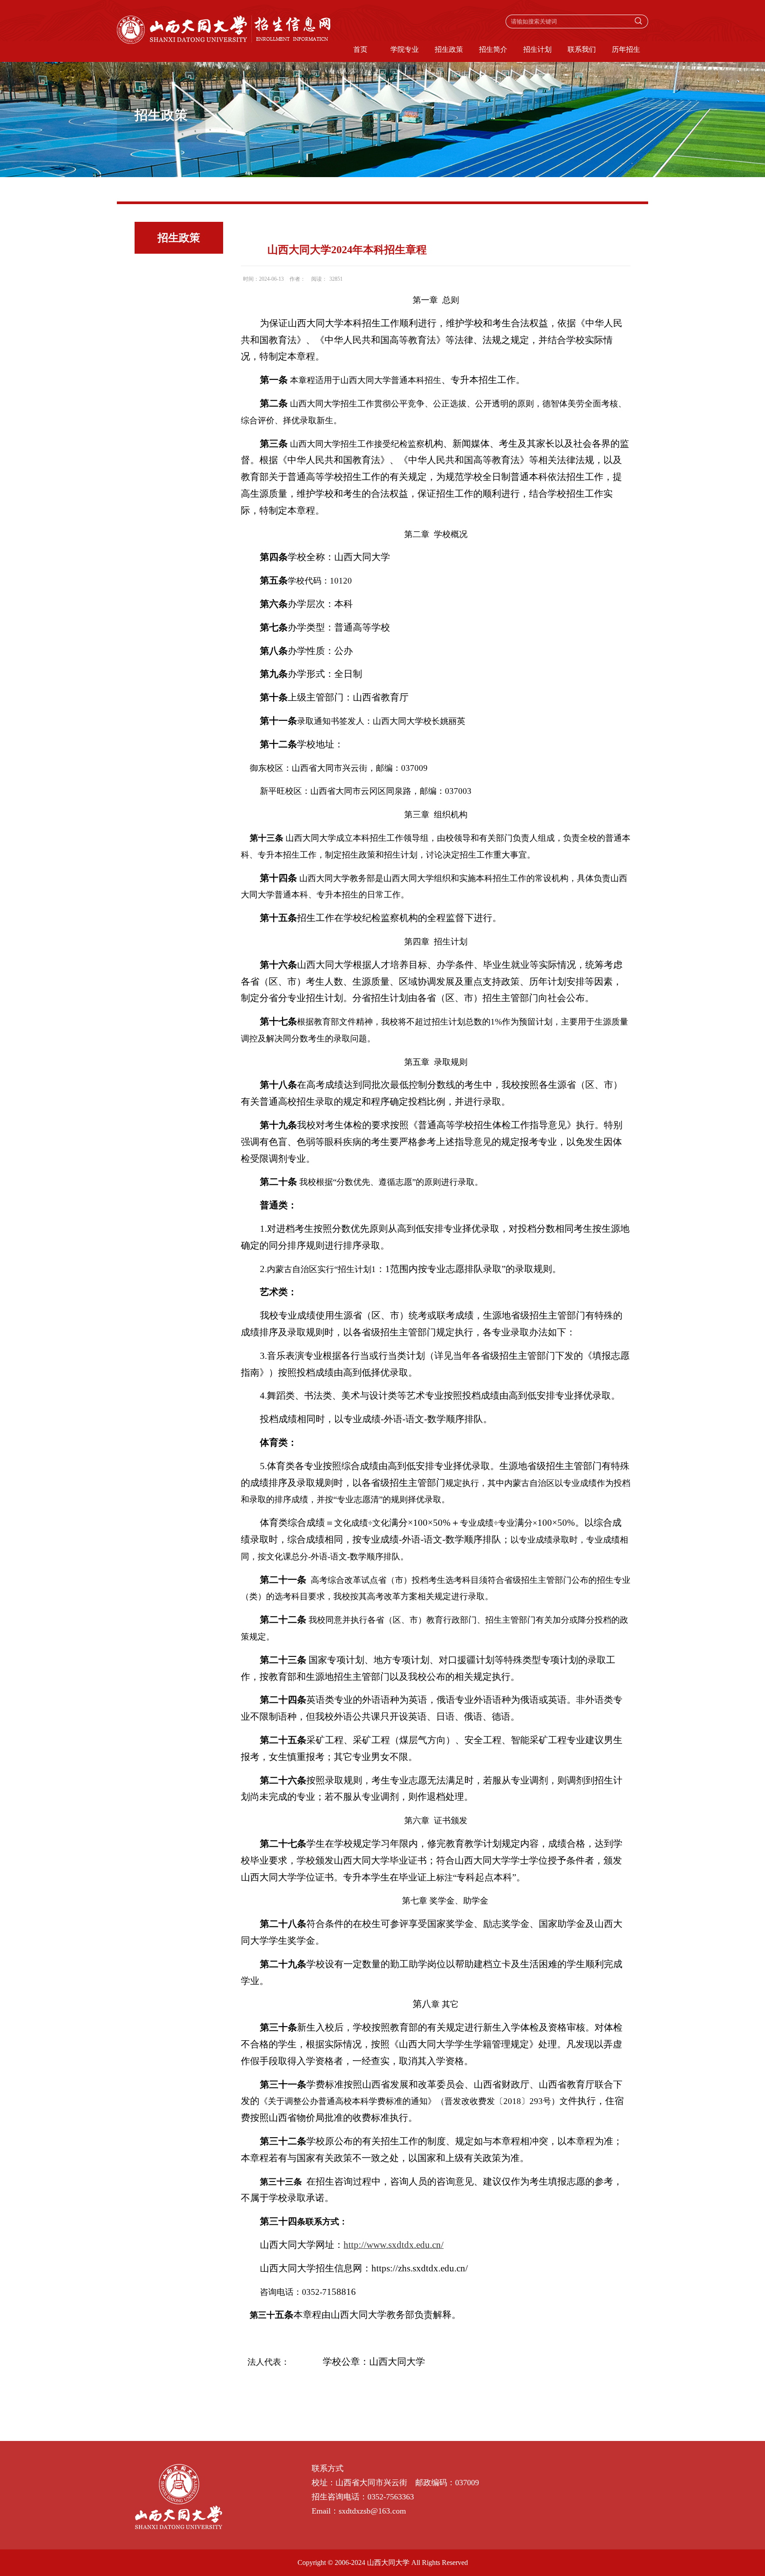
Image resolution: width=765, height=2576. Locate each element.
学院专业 (405, 49)
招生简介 (493, 49)
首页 (360, 49)
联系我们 (582, 49)
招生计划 (537, 49)
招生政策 (449, 49)
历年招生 (626, 49)
